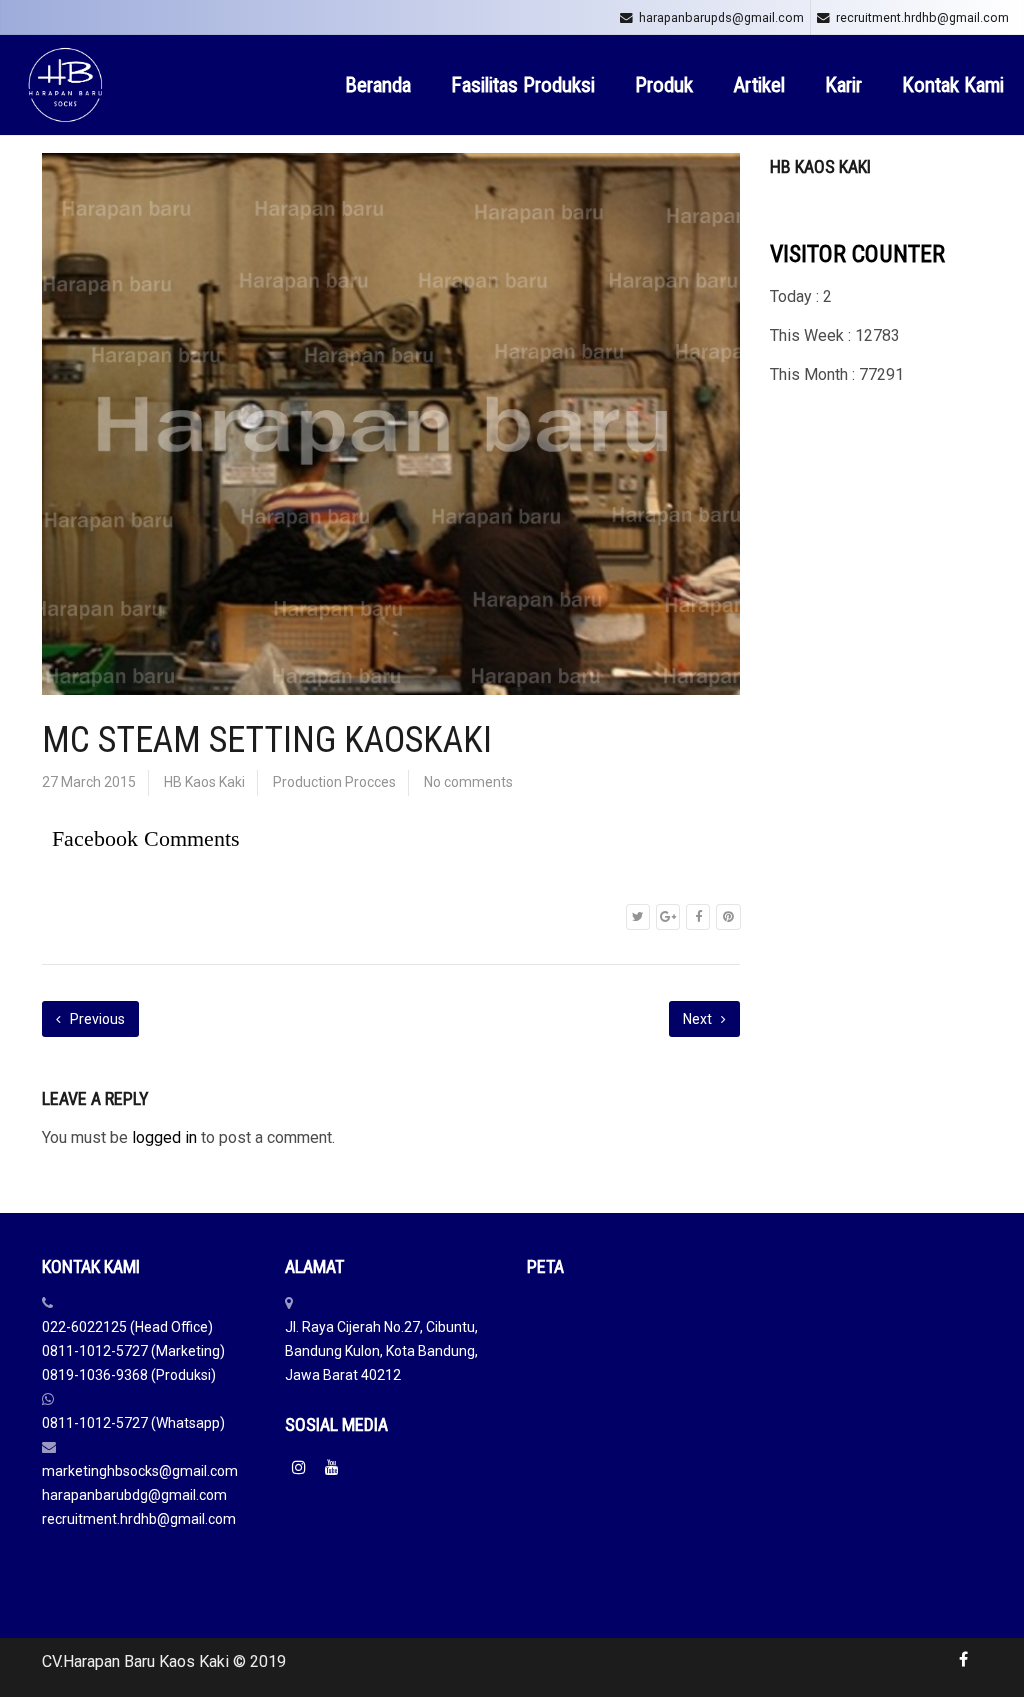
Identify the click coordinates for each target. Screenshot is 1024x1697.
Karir (843, 85)
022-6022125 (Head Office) (127, 1327)
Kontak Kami (953, 85)
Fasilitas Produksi (523, 85)
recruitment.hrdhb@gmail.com (922, 17)
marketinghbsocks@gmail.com (140, 1471)
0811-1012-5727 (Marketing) (133, 1351)
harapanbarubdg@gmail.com (134, 1495)
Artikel (759, 85)
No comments (468, 782)
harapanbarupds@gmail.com (721, 17)
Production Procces (334, 782)
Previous (96, 1019)
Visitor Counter (857, 254)
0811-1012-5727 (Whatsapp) (133, 1423)
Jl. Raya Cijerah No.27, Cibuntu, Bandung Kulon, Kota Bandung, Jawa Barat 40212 (381, 1351)
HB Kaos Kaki (204, 782)
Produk (664, 85)
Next (699, 1019)
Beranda (378, 85)
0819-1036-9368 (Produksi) (129, 1375)
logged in (164, 1137)
